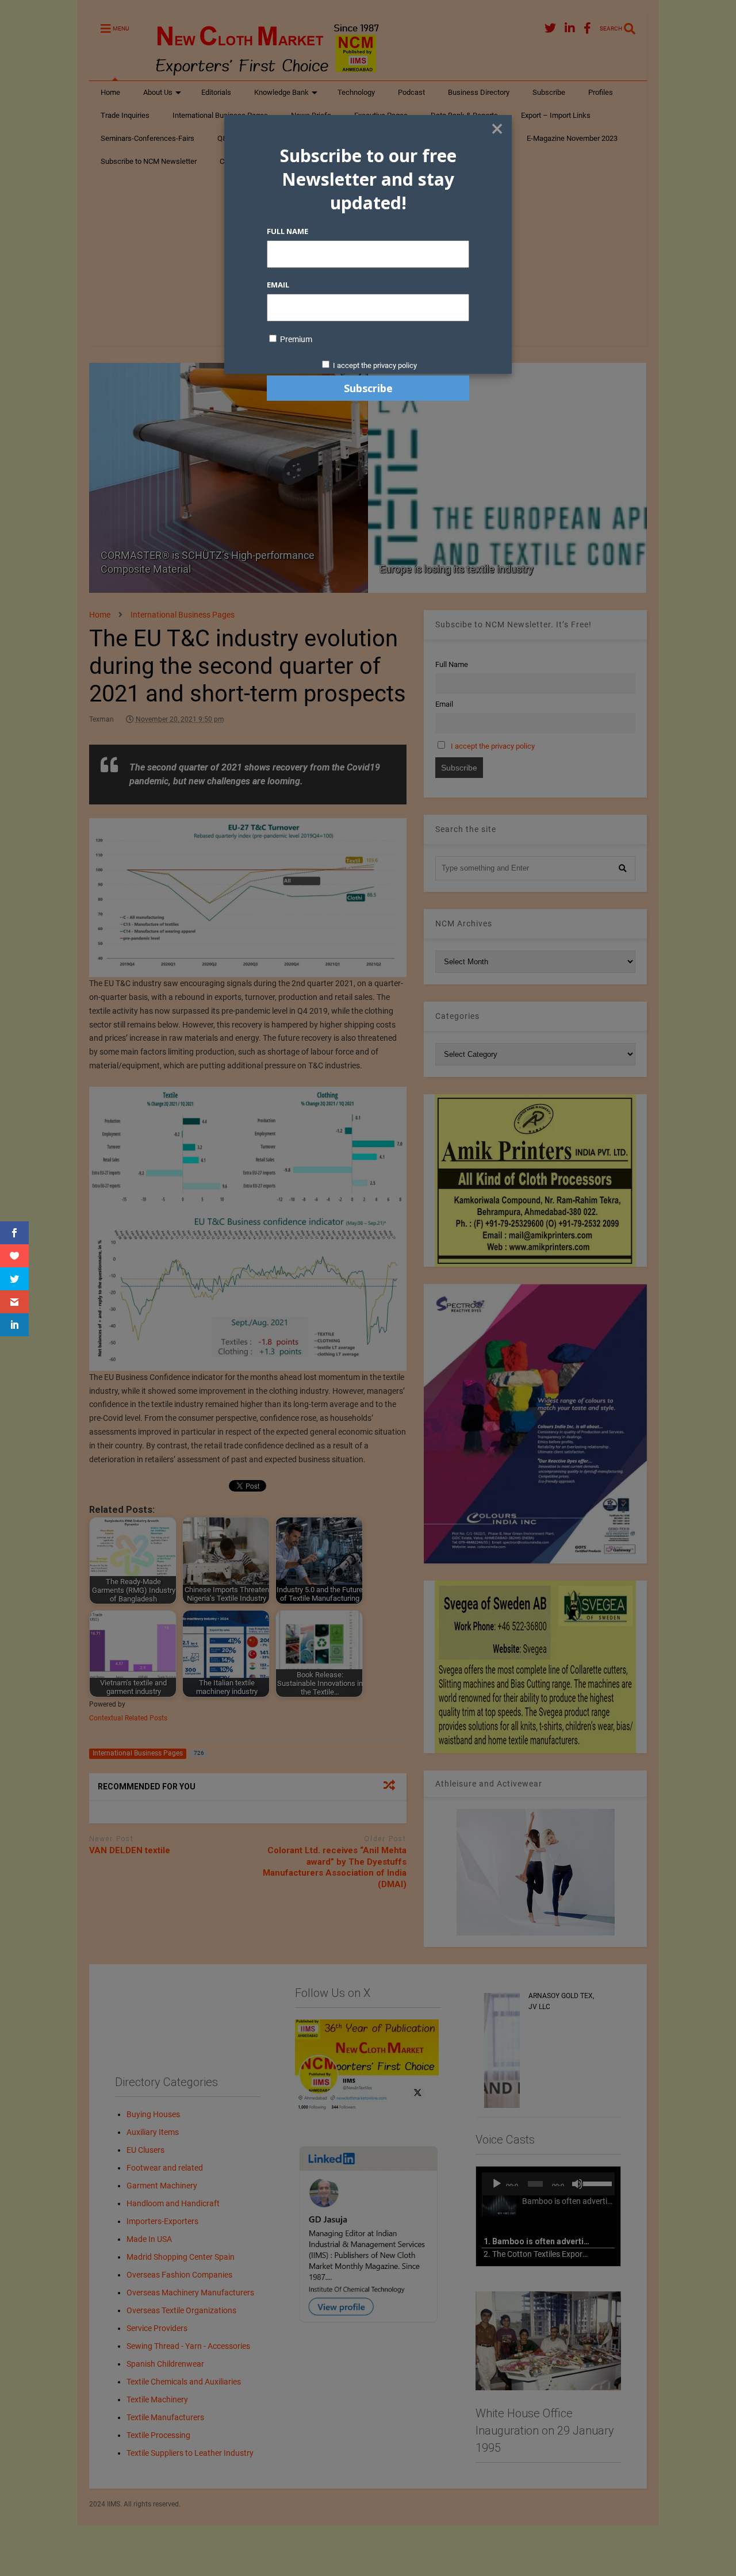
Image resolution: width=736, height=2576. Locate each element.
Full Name (287, 231)
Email (278, 285)
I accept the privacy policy (375, 365)
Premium (295, 339)
